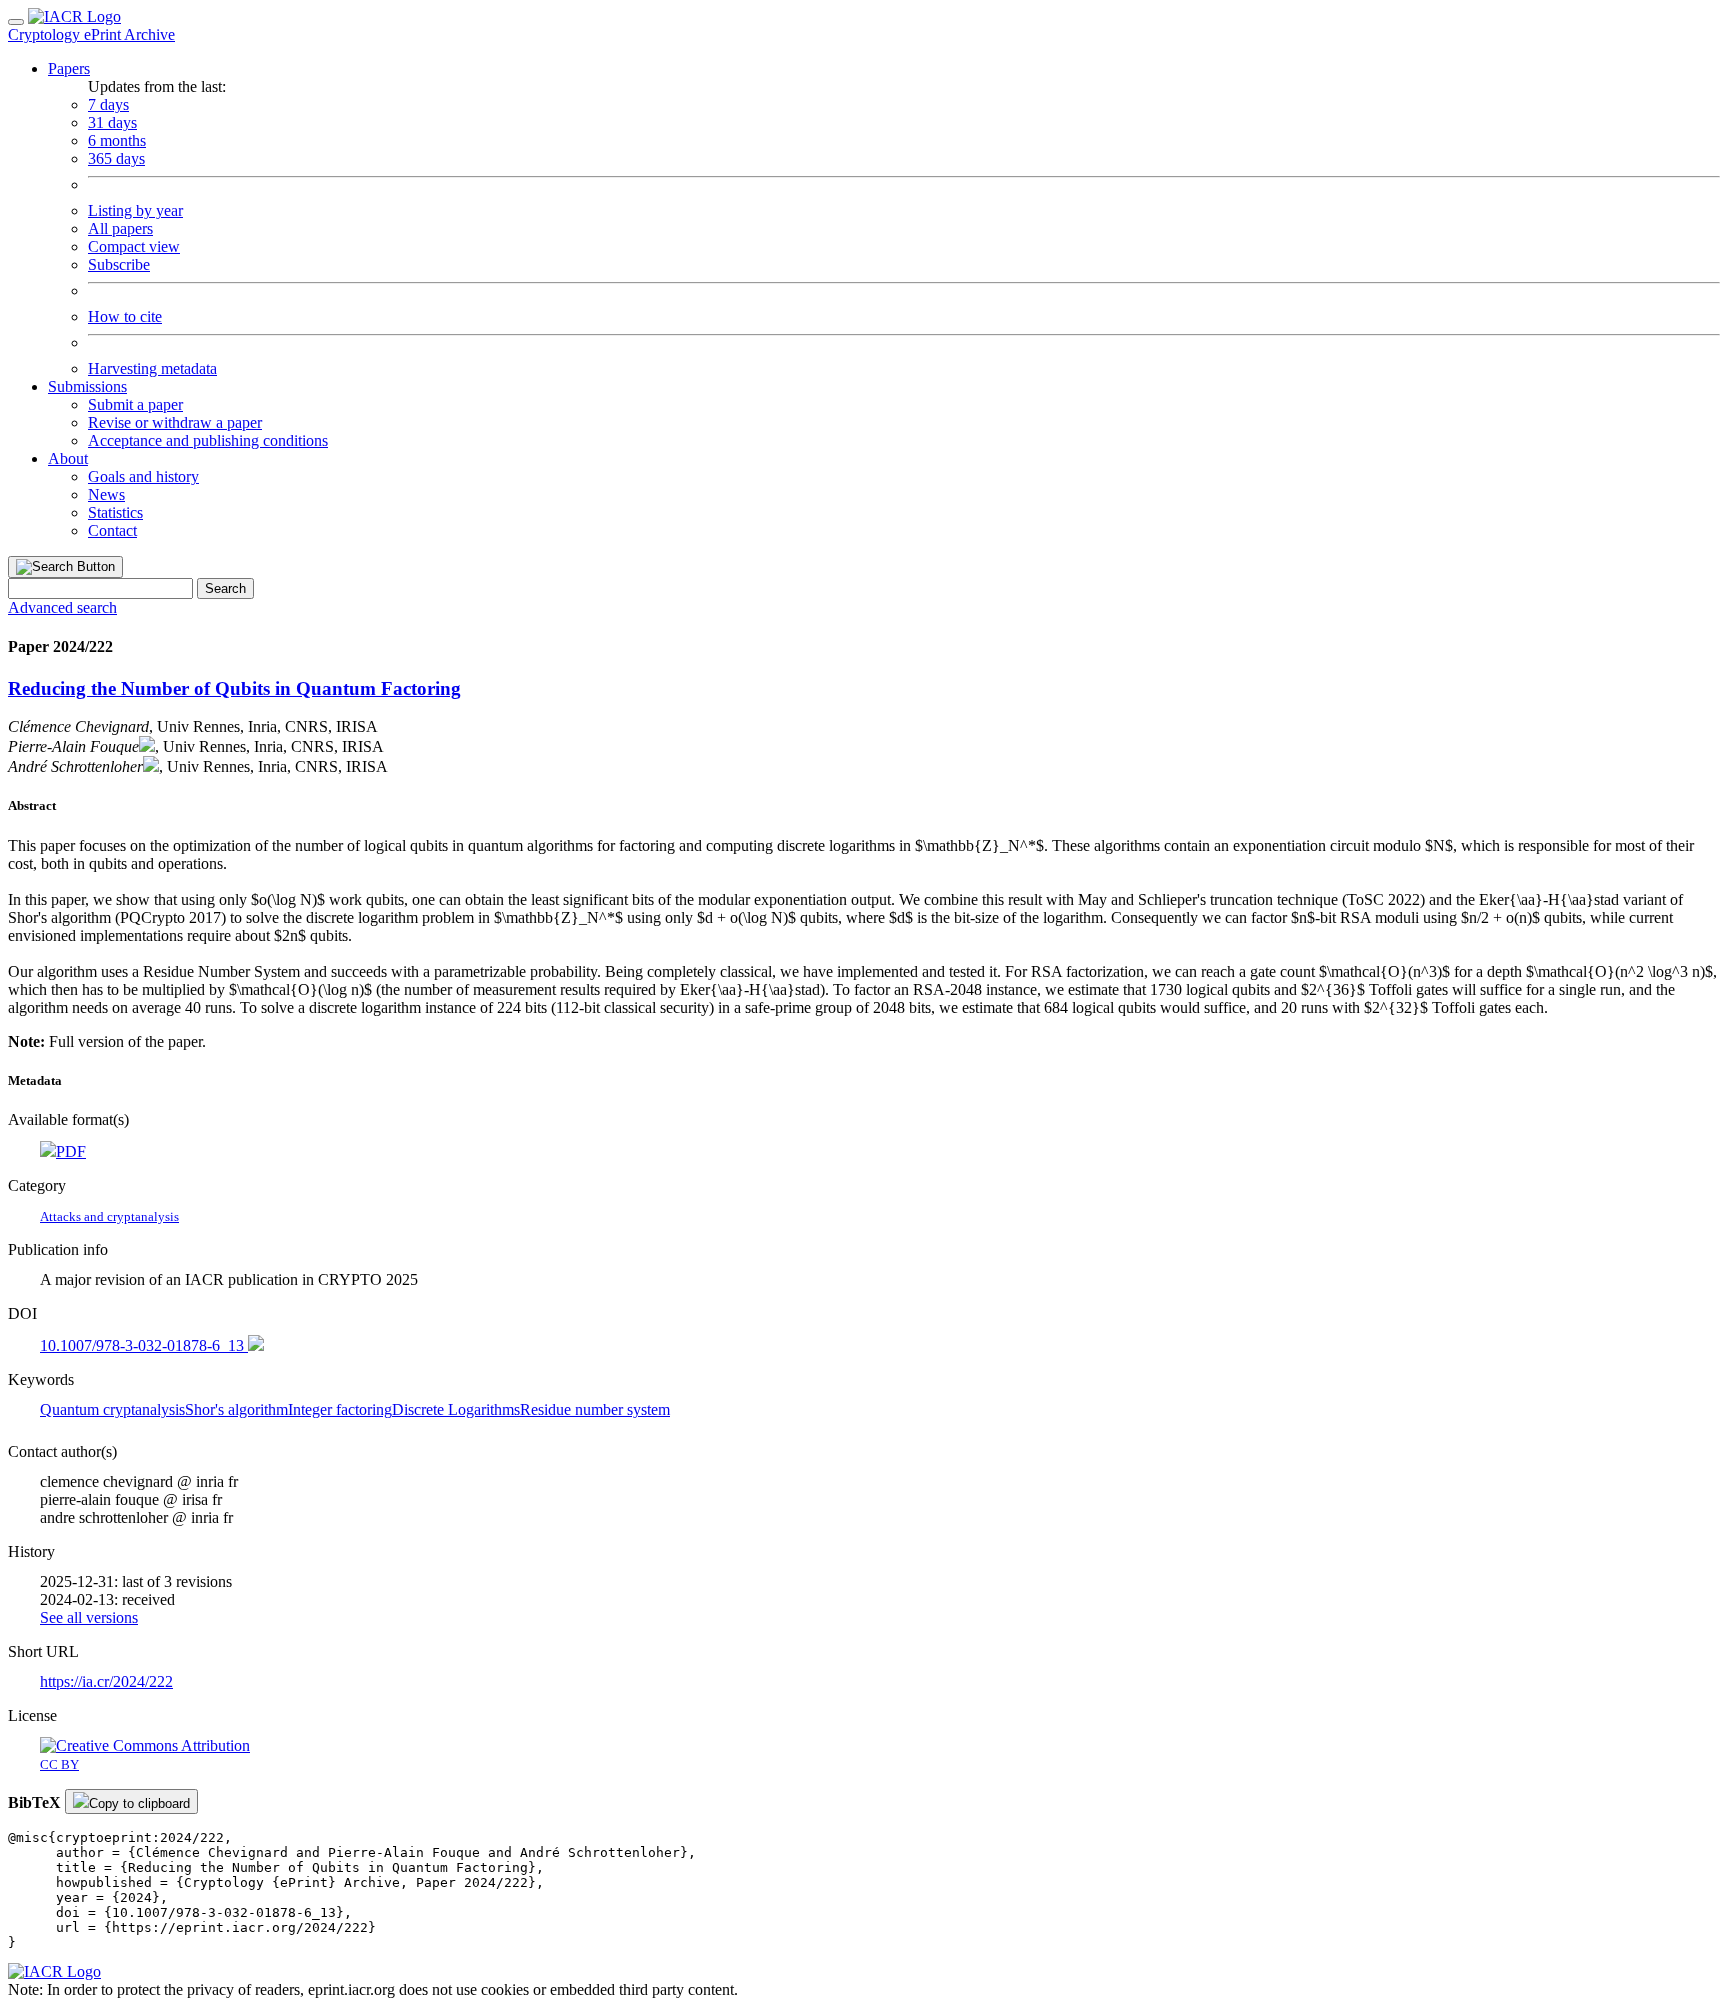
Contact (112, 530)
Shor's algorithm (236, 1409)
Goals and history (143, 476)
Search (225, 588)
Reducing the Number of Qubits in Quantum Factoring (234, 688)
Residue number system (595, 1409)
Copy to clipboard (139, 1803)
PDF (71, 1151)
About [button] (68, 458)
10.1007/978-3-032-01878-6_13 (144, 1345)
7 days (108, 104)
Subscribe (119, 264)
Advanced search (62, 607)
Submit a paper (135, 404)
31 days (112, 122)
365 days (116, 158)
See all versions (89, 1617)
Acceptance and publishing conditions (208, 440)
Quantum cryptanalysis (112, 1409)
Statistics (115, 512)
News (106, 494)
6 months (117, 140)
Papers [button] (69, 68)
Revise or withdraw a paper (175, 422)
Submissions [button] (87, 386)
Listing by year (135, 210)
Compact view (134, 246)
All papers (120, 228)
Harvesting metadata (152, 368)
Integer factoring (340, 1409)
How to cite (125, 316)
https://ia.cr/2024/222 (106, 1681)
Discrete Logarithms (456, 1409)
